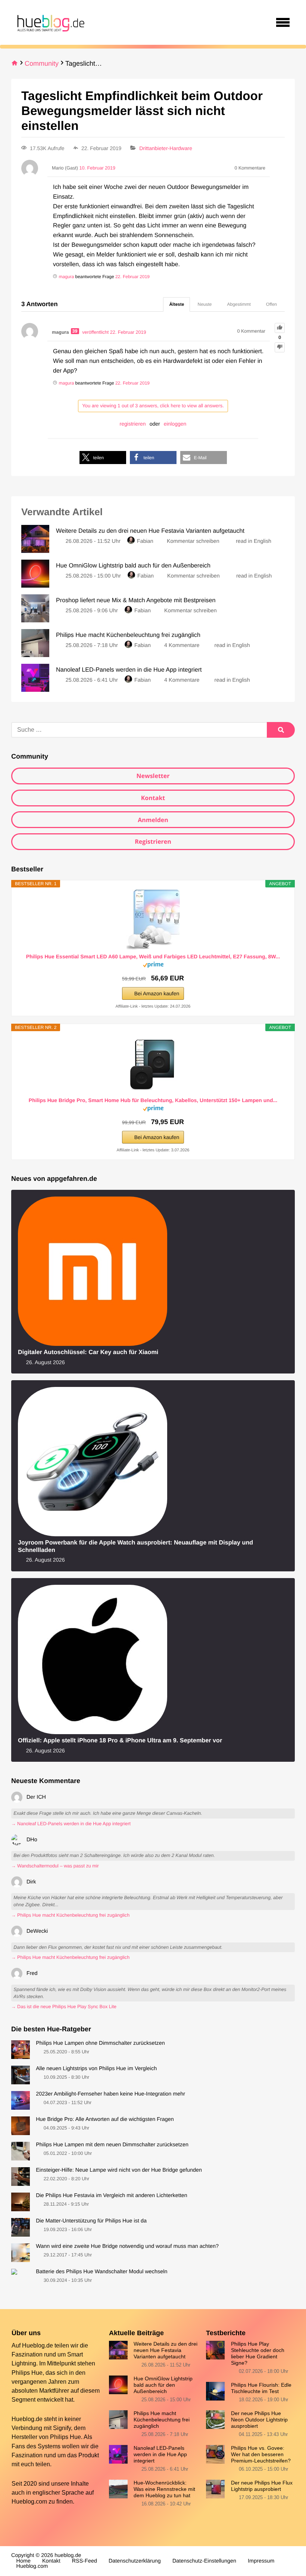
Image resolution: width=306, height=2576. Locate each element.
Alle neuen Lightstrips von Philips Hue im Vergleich (96, 2069)
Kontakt (153, 798)
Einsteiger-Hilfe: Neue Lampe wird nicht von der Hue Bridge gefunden (119, 2170)
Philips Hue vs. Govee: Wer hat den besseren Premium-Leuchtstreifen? (261, 2454)
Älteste (177, 304)
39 (75, 331)
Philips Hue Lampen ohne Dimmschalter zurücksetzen (100, 2043)
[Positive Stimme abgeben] (280, 328)
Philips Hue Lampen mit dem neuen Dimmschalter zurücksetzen (112, 2145)
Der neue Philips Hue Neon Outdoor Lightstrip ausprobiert (259, 2420)
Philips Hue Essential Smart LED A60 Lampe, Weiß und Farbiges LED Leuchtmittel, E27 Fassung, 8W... (153, 956)
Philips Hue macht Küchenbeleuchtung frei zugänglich (162, 2420)
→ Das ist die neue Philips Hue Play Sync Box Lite (64, 2007)
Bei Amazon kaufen (157, 993)
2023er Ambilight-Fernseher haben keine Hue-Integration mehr (110, 2094)
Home (24, 2561)
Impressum (261, 2561)
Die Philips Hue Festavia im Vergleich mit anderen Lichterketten (112, 2196)
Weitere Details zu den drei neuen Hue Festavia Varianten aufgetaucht (166, 2350)
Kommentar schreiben (194, 541)
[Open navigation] (283, 22)
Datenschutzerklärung (135, 2561)
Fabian (145, 541)
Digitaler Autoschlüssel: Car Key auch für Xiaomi (88, 1352)
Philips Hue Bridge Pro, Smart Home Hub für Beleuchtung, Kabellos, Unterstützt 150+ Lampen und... (153, 1100)
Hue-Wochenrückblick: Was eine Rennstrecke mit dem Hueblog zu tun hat (164, 2489)
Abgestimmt (239, 304)
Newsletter (153, 776)
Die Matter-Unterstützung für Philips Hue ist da (91, 2221)
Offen (271, 304)
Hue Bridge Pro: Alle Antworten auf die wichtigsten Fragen (105, 2119)
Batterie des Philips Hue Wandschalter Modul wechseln (102, 2272)
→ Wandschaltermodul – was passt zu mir (55, 1866)
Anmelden (153, 820)
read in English (254, 541)
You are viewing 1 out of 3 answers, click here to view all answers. (153, 406)
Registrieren (153, 841)
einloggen (175, 424)
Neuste (204, 304)
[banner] (50, 22)
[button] (103, 458)
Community (42, 63)
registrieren (133, 424)
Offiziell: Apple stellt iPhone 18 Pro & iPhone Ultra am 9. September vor (120, 1740)
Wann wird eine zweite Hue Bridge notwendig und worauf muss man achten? (127, 2246)
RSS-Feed (85, 2561)
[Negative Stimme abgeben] (280, 347)
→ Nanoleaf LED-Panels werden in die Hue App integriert (71, 1824)
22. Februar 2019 (132, 277)
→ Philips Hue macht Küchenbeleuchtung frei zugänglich (70, 1915)
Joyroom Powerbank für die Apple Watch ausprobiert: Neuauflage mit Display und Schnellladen (135, 1546)
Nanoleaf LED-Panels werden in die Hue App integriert (160, 2454)
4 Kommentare (182, 645)
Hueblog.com (29, 2501)
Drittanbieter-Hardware (166, 148)
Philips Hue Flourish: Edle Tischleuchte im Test (261, 2388)
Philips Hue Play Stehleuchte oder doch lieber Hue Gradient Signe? (258, 2353)
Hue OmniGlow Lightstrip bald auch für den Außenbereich (163, 2385)
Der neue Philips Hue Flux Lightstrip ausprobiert (262, 2486)
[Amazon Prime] (153, 966)
